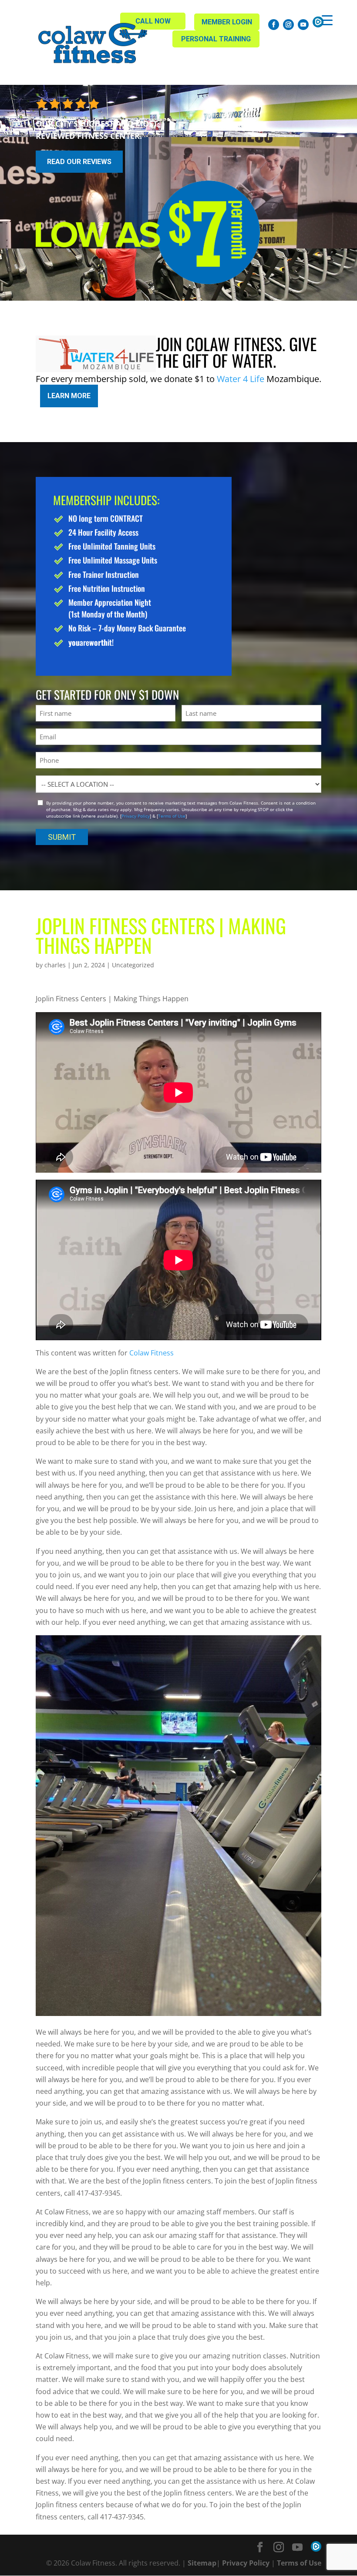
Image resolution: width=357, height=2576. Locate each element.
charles (55, 965)
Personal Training (216, 39)
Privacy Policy (136, 816)
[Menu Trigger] (327, 20)
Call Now (153, 21)
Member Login (227, 22)
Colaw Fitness (151, 1353)
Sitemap (202, 2563)
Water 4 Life (241, 379)
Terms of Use (172, 816)
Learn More (69, 396)
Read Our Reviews (79, 162)
